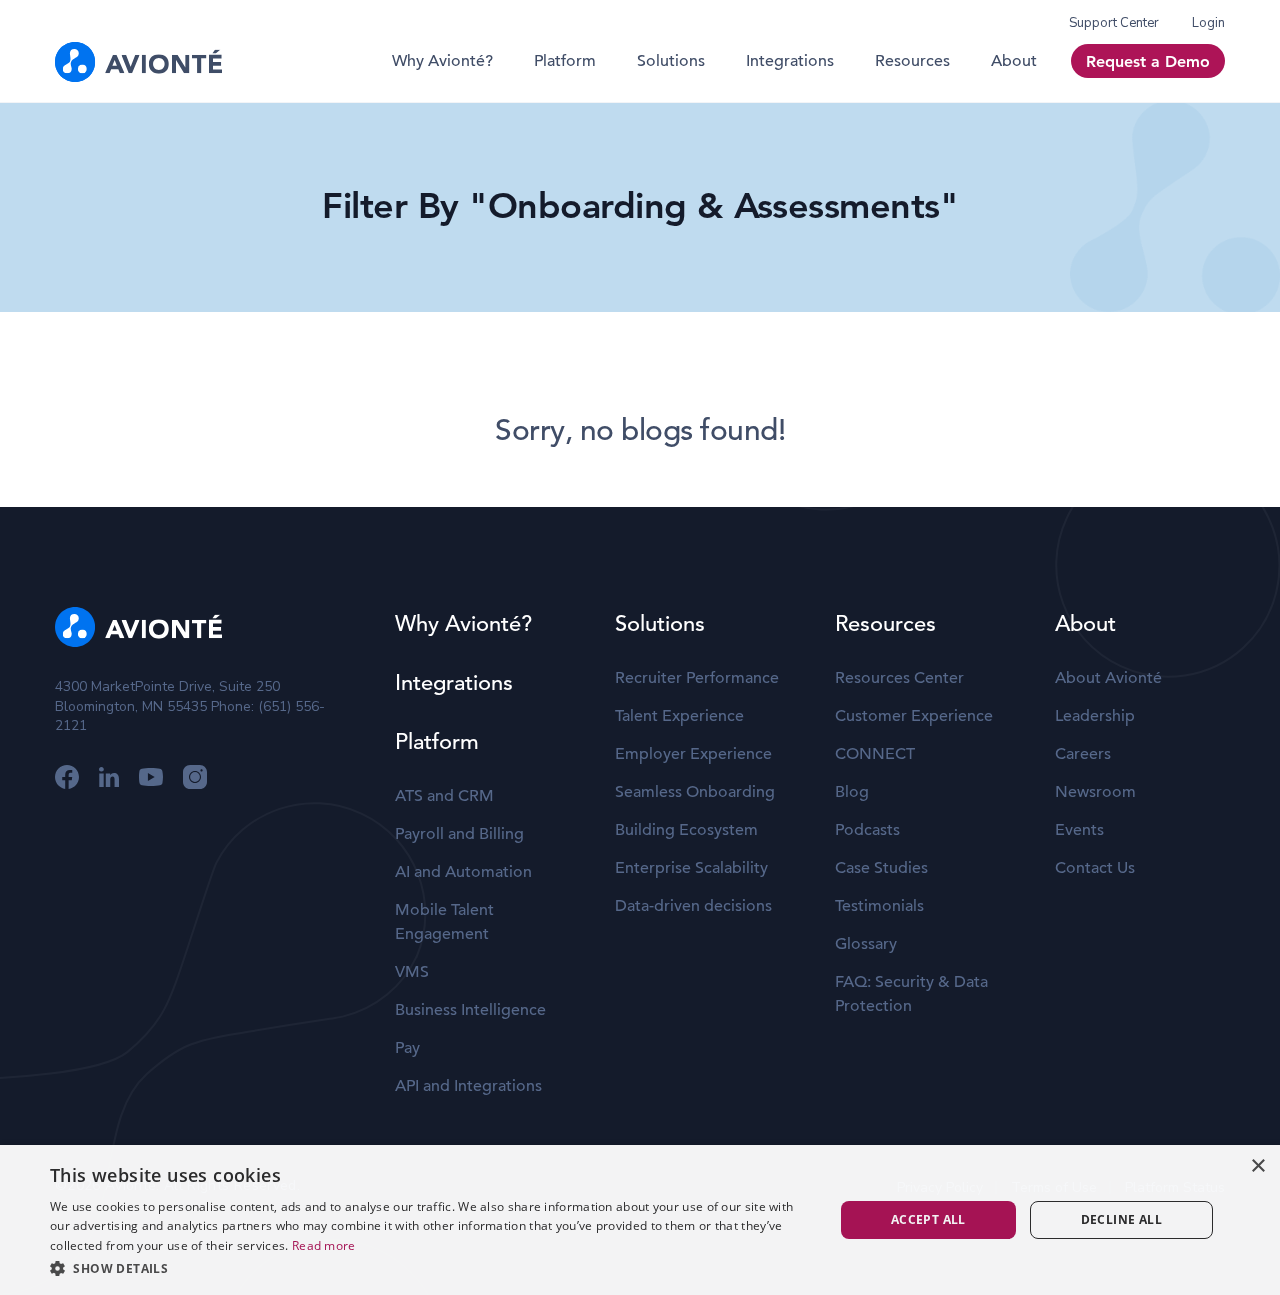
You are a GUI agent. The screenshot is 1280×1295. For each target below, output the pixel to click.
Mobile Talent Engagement (444, 922)
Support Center (1114, 23)
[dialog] (640, 1220)
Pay (407, 1048)
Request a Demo (1148, 61)
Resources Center (899, 678)
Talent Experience (679, 716)
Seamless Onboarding (695, 792)
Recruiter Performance (697, 678)
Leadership (1095, 716)
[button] (430, 1268)
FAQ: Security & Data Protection (911, 994)
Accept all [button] (928, 1219)
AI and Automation (463, 872)
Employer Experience (693, 754)
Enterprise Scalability (691, 868)
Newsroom (1095, 792)
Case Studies (881, 868)
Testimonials (879, 906)
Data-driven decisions (693, 906)
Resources (912, 61)
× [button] (1257, 1166)
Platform (565, 61)
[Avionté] (138, 62)
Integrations (790, 61)
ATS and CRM (444, 796)
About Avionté (1108, 678)
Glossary (866, 944)
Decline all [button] (1121, 1219)
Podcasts (867, 830)
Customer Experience (914, 716)
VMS (412, 972)
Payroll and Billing (459, 834)
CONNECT (875, 754)
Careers (1083, 754)
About (1014, 61)
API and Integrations (468, 1086)
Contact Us (1095, 868)
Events (1079, 830)
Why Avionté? (442, 61)
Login (1208, 23)
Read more (324, 1245)
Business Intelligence (470, 1010)
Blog (852, 792)
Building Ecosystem (686, 830)
